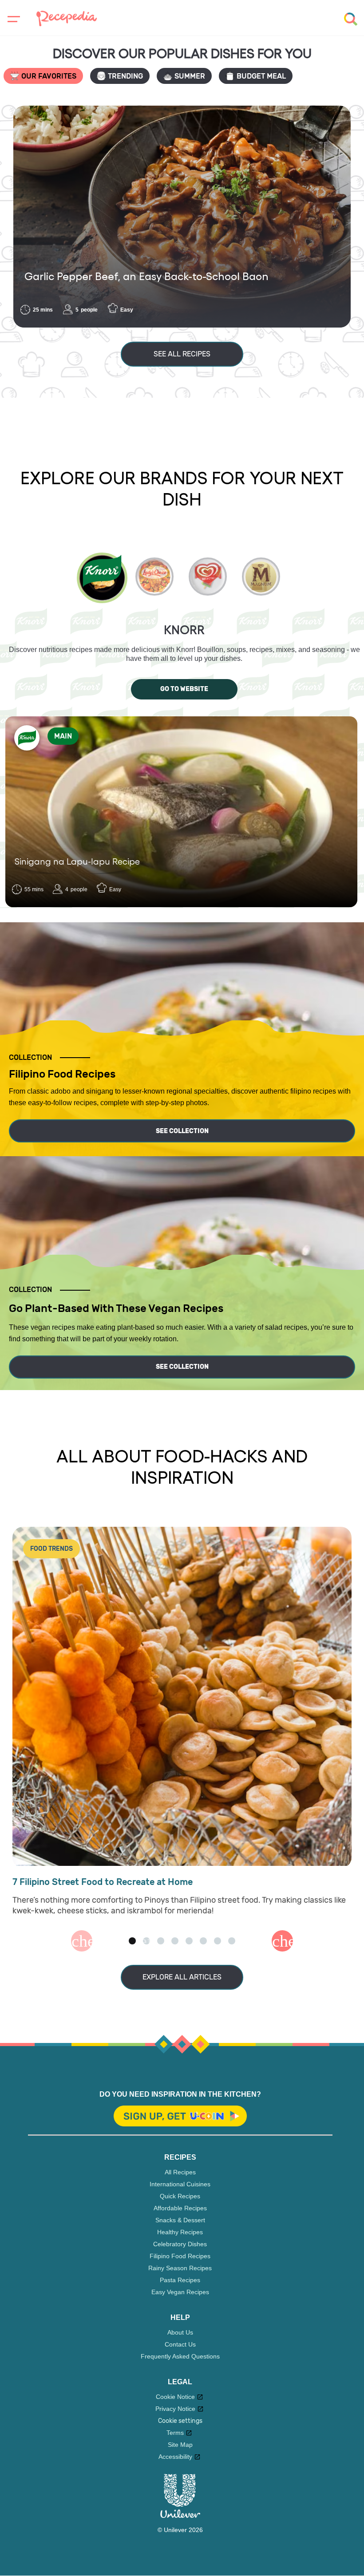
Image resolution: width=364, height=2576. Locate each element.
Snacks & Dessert (180, 2220)
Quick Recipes (180, 2196)
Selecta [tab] (208, 577)
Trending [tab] (125, 76)
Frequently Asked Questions (180, 2356)
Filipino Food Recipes (180, 2256)
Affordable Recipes (180, 2208)
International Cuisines (180, 2184)
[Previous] (82, 1941)
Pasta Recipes (180, 2280)
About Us (180, 2332)
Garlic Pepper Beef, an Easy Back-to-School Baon (146, 276)
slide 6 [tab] (203, 1941)
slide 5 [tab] (189, 1941)
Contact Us (180, 2344)
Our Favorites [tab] (49, 76)
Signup (180, 2117)
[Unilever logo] (180, 2516)
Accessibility (175, 2457)
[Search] (351, 19)
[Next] (282, 1941)
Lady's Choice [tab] (154, 577)
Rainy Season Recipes (180, 2268)
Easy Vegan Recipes (180, 2292)
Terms (175, 2433)
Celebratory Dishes (180, 2244)
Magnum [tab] (261, 577)
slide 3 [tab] (161, 1941)
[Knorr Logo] (27, 738)
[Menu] (12, 19)
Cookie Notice (175, 2397)
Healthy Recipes (180, 2232)
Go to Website (184, 689)
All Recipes (180, 2172)
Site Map (180, 2445)
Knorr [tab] (102, 578)
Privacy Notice (175, 2409)
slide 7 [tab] (218, 1941)
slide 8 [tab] (232, 1941)
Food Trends (51, 1549)
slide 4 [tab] (175, 1941)
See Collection (182, 1131)
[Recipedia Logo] (67, 18)
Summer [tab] (190, 76)
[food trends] (182, 1697)
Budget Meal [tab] (261, 76)
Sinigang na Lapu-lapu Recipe (77, 861)
